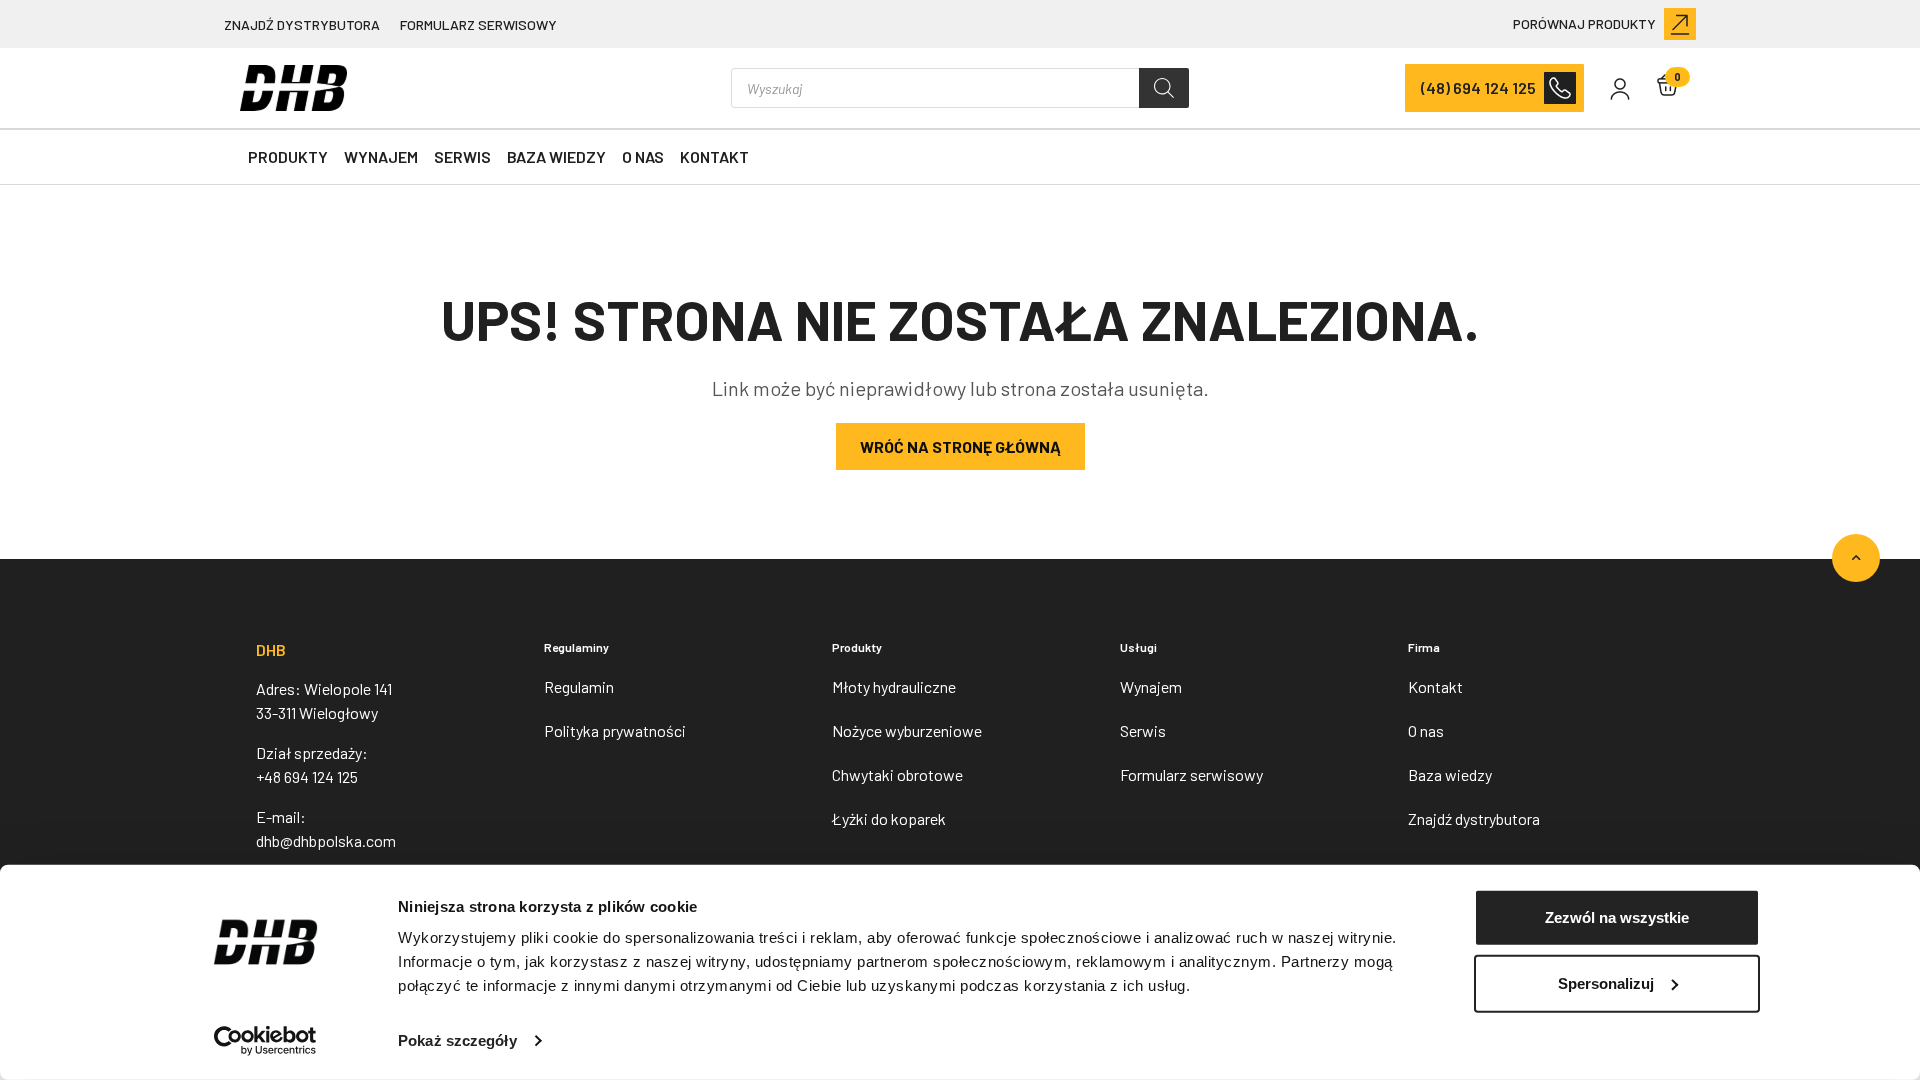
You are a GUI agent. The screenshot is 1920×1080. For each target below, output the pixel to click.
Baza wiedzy (556, 156)
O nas (643, 156)
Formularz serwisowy (478, 24)
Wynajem (381, 156)
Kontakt (714, 156)
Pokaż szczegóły (457, 1040)
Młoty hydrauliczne (894, 686)
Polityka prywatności (615, 730)
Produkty (288, 156)
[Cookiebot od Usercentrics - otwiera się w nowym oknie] (265, 1041)
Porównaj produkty (1584, 23)
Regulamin (579, 686)
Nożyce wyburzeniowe (907, 730)
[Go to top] (1856, 558)
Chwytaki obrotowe (897, 774)
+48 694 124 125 (307, 776)
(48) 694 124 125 (1478, 87)
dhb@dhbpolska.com (326, 840)
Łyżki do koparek (889, 818)
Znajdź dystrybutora (302, 24)
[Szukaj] (1164, 88)
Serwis (462, 156)
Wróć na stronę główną (960, 446)
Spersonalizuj (1606, 982)
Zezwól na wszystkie (1617, 917)
